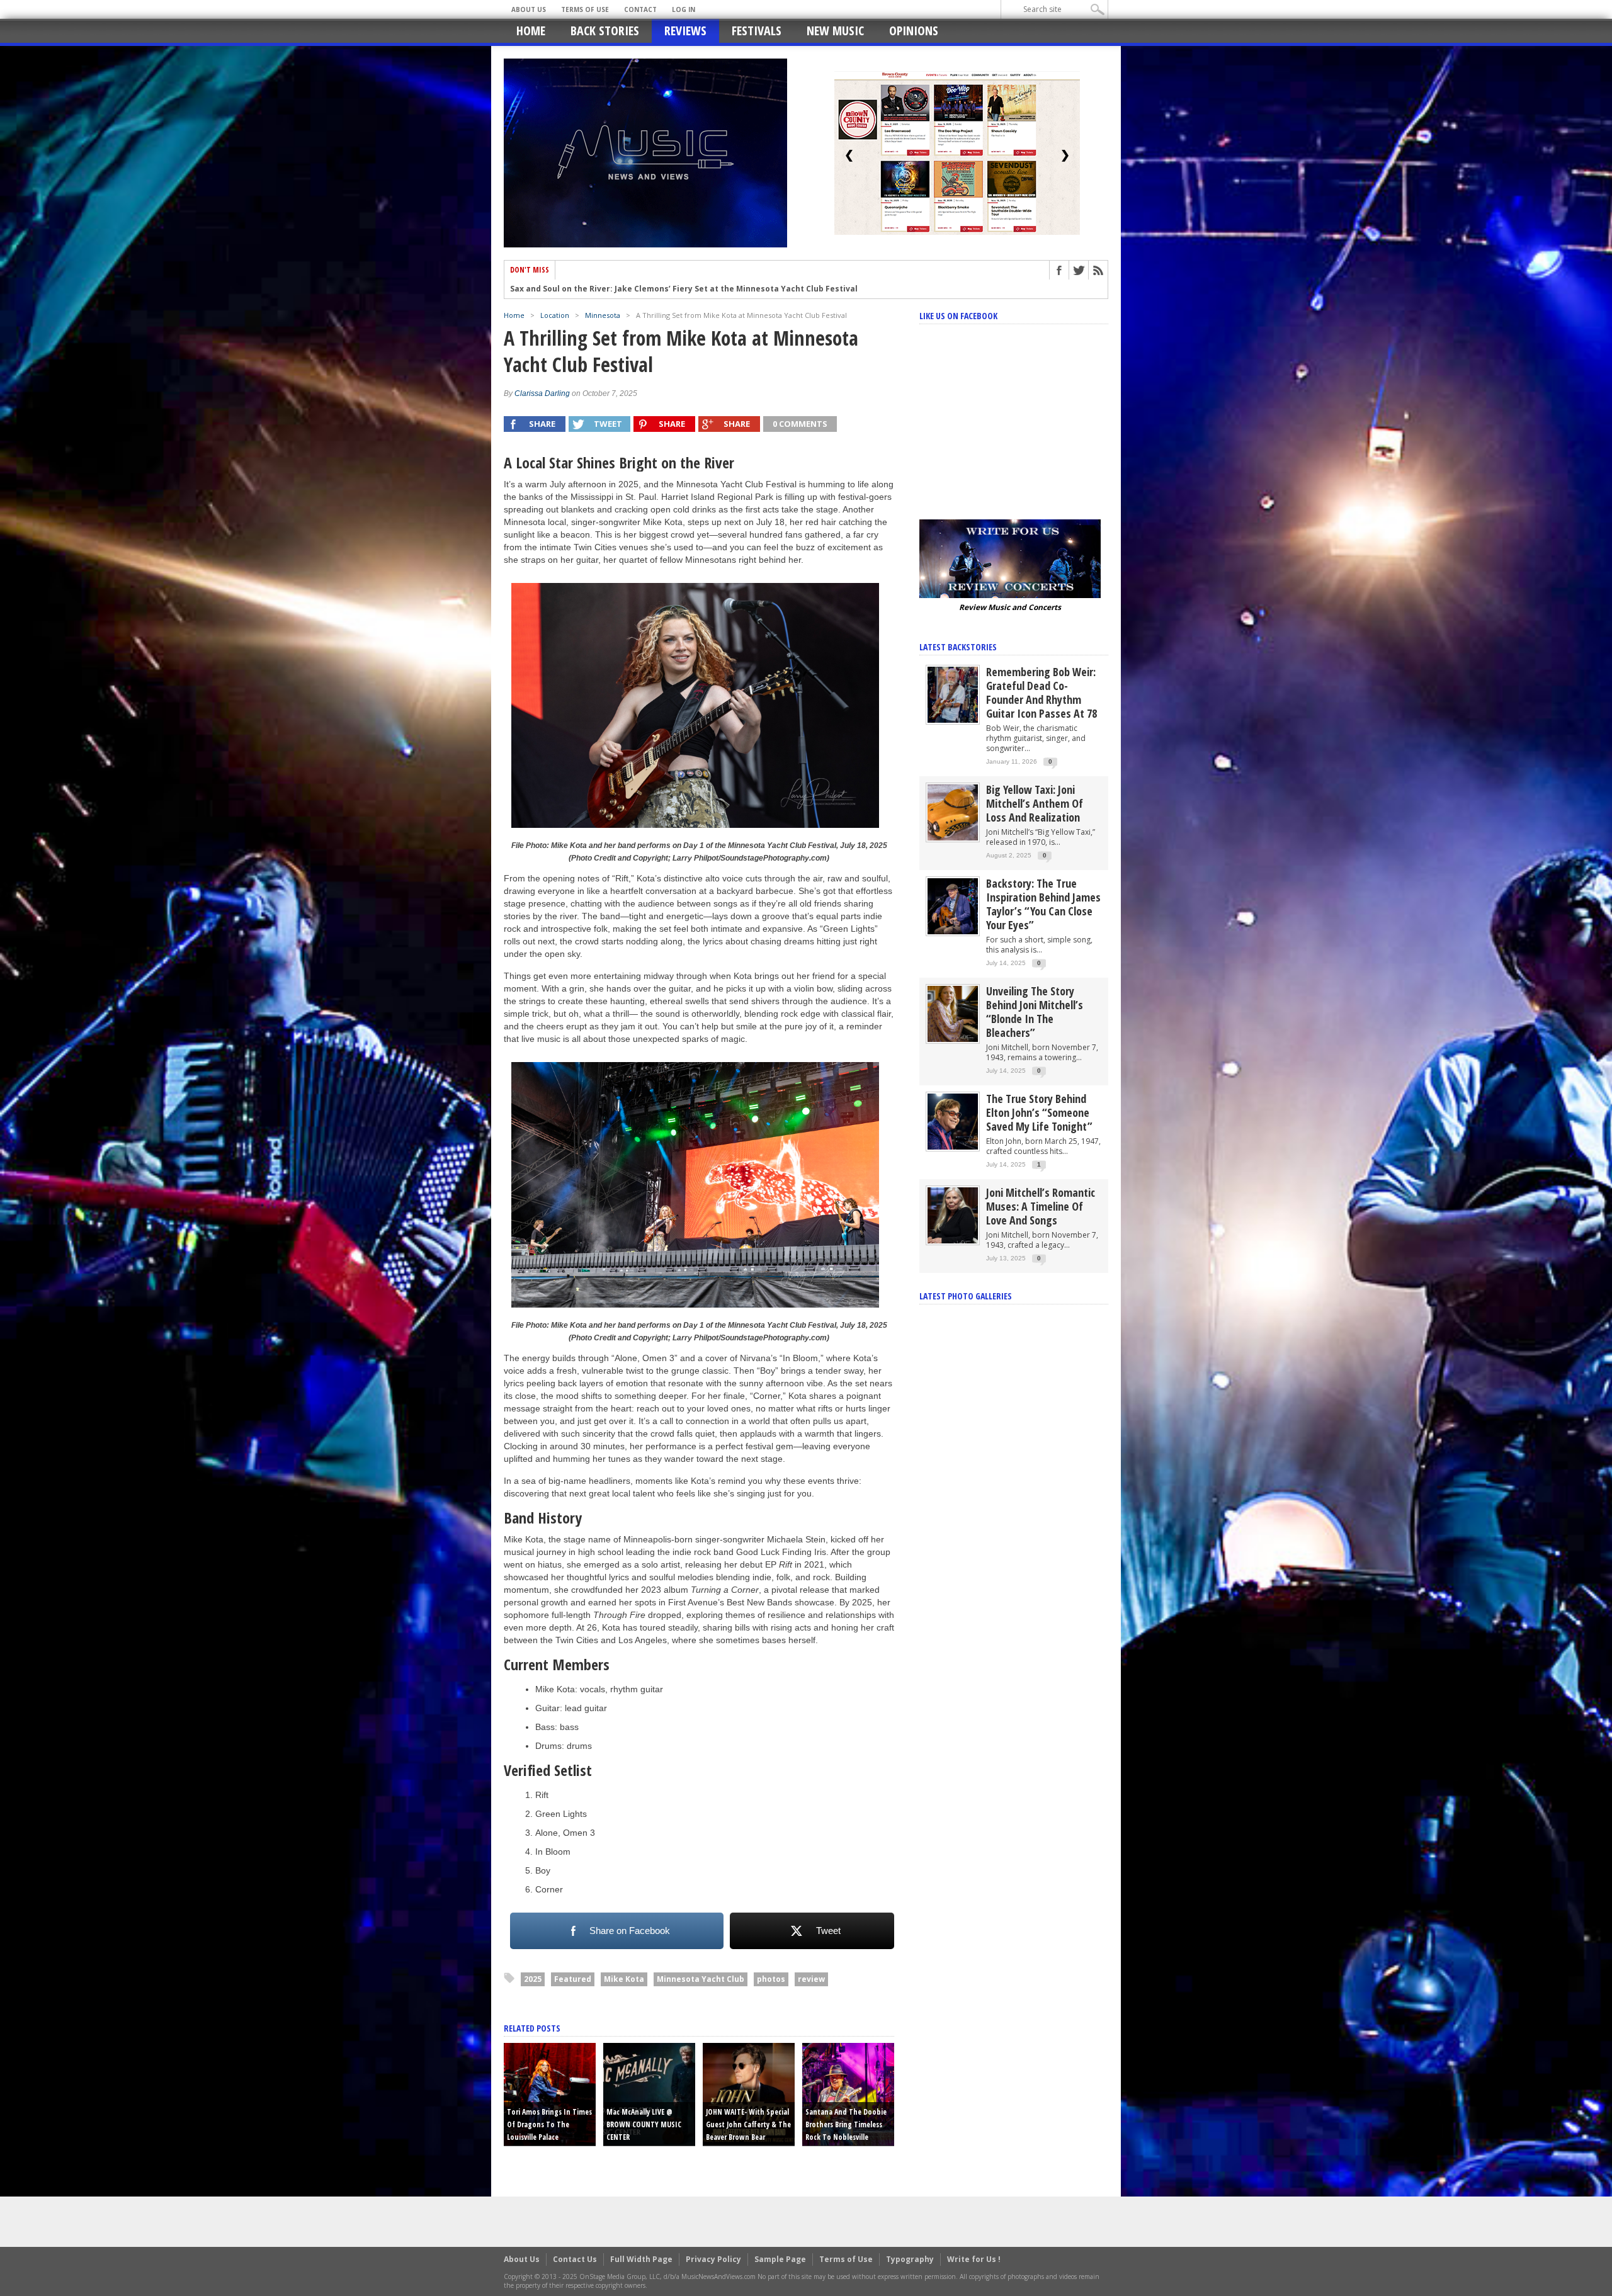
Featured (573, 1979)
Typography (910, 2259)
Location (555, 315)
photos (771, 1979)
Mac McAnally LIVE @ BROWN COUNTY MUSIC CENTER (644, 2124)
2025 (533, 1979)
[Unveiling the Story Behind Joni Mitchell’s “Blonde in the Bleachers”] (953, 1013)
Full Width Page (641, 2259)
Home (531, 31)
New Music (835, 31)
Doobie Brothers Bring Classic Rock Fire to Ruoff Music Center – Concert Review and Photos (692, 289)
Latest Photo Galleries (966, 1296)
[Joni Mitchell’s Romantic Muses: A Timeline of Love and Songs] (953, 1215)
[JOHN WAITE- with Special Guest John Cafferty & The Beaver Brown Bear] (749, 2093)
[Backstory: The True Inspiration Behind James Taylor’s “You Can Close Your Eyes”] (953, 906)
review (811, 1979)
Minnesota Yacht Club (701, 1979)
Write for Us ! (974, 2259)
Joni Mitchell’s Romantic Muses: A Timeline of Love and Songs (1041, 1206)
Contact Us (575, 2259)
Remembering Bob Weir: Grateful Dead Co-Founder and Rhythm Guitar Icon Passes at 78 (1042, 693)
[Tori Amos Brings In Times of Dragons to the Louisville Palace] (550, 2093)
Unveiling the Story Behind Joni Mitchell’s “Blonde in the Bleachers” (1035, 1012)
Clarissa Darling (542, 393)
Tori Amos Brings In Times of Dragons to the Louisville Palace (549, 2124)
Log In (684, 9)
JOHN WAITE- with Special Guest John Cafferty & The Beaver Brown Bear (748, 2124)
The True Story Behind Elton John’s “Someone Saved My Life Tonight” (1039, 1112)
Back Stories (605, 31)
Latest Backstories (958, 647)
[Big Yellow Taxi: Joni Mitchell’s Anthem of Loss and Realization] (953, 812)
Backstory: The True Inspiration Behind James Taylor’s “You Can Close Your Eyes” (1043, 904)
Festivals (757, 31)
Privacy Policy (713, 2259)
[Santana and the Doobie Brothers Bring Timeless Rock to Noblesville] (848, 2093)
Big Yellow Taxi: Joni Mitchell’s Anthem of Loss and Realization (1035, 803)
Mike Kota (624, 1979)
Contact (640, 9)
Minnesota (603, 315)
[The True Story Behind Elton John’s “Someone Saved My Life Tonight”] (953, 1121)
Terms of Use (585, 9)
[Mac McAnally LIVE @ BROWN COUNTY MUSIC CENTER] (649, 2093)
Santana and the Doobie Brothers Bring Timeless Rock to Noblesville (846, 2124)
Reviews (685, 31)
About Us (529, 9)
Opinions (914, 31)
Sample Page (780, 2259)
